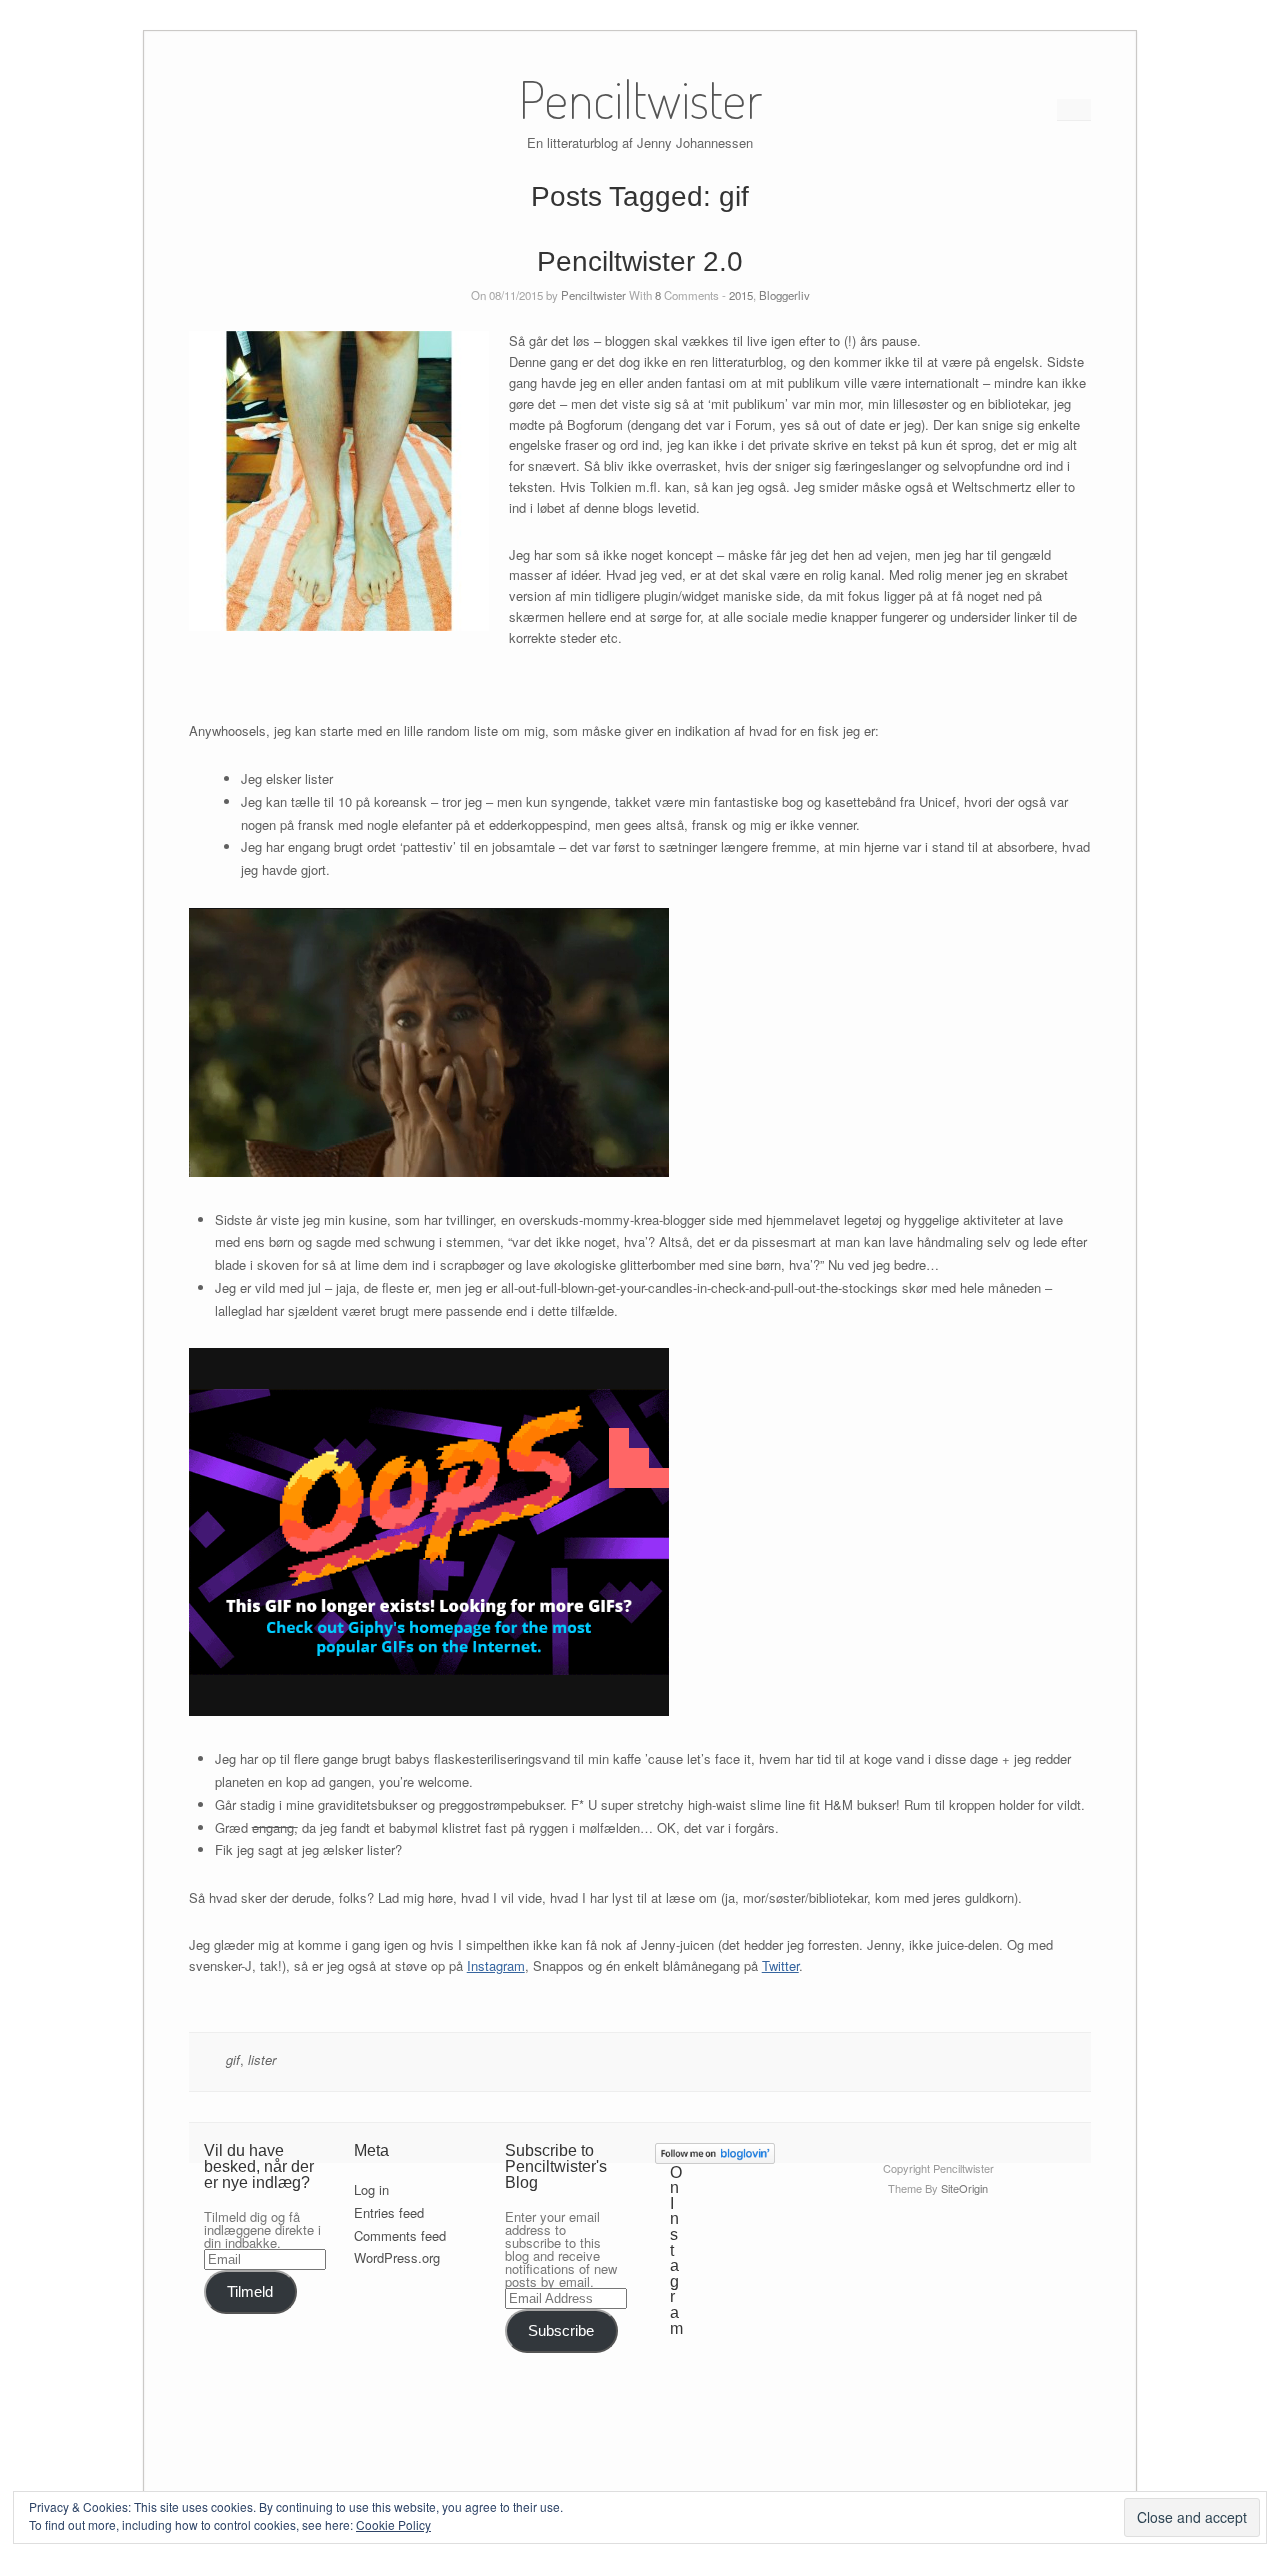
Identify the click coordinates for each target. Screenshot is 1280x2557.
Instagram (496, 1965)
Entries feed (389, 2212)
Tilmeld (250, 2292)
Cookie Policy (393, 2524)
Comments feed (400, 2235)
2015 (741, 295)
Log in (371, 2189)
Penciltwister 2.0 (640, 261)
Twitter (780, 1965)
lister (262, 2059)
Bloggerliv (784, 295)
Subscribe (561, 2331)
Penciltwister (593, 295)
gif (233, 2059)
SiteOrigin (964, 2188)
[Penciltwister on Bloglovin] (715, 2158)
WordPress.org (397, 2257)
